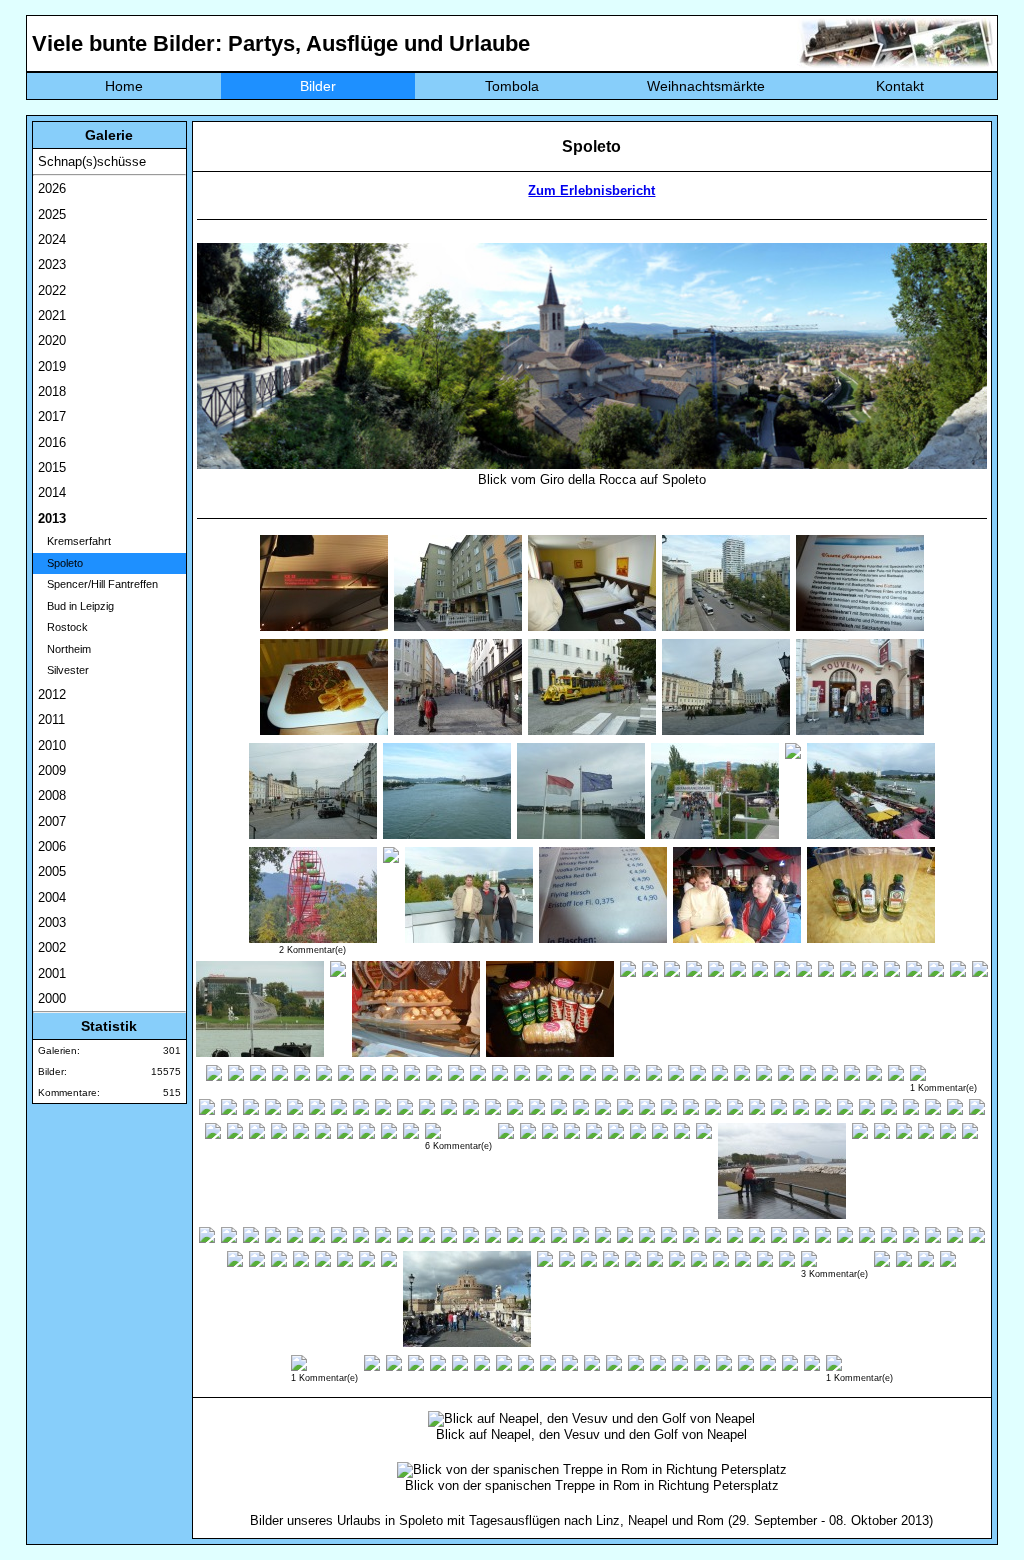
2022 (52, 290)
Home (124, 86)
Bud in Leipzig (76, 606)
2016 (52, 442)
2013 (52, 518)
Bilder (318, 86)
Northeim (64, 649)
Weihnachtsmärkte (706, 86)
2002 (52, 947)
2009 (52, 770)
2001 (52, 973)
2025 (52, 214)
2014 (52, 492)
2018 (52, 391)
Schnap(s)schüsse (92, 161)
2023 (52, 264)
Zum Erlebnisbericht (591, 190)
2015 (52, 467)
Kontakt (900, 86)
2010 (52, 745)
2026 (52, 188)
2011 (51, 719)
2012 (52, 694)
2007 (52, 821)
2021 (52, 315)
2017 (52, 416)
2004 (52, 897)
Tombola (512, 86)
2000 (52, 998)
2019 (52, 366)
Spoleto (60, 563)
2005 (52, 871)
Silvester (63, 670)
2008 (52, 795)
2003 (52, 922)
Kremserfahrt (74, 541)
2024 (52, 239)
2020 (52, 340)
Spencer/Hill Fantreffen (98, 584)
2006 (52, 846)
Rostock (63, 627)
